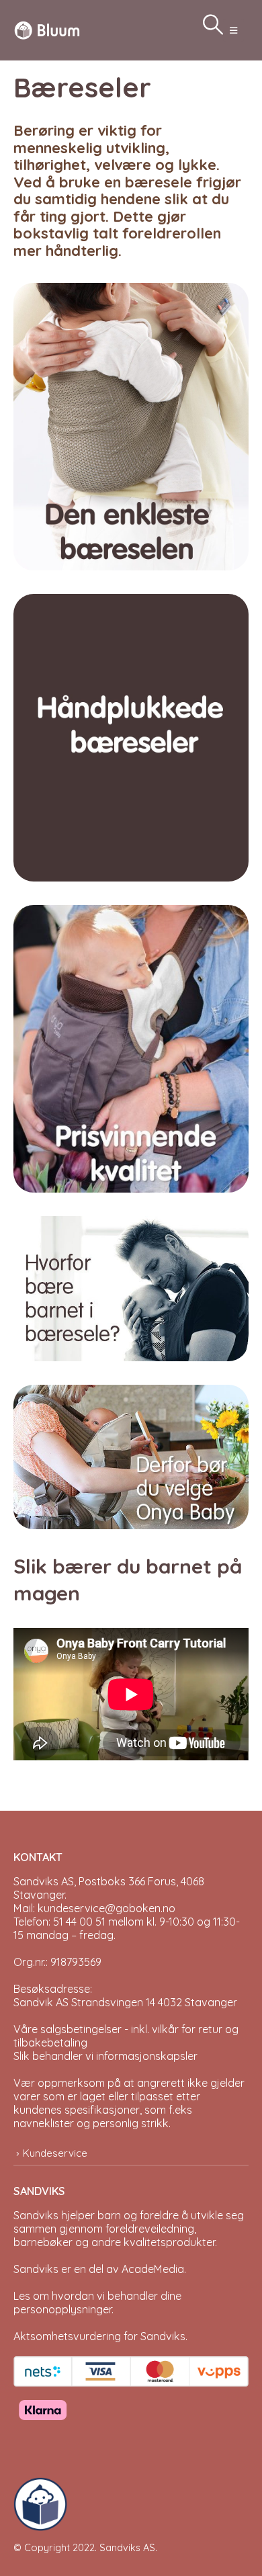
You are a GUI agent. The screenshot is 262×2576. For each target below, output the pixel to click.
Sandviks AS (127, 2547)
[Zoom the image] (131, 289)
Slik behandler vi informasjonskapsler (105, 2056)
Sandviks (36, 2215)
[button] (233, 30)
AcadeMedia (153, 2269)
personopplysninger (62, 2309)
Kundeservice (55, 2153)
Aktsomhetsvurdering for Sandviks (99, 2336)
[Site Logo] (47, 30)
